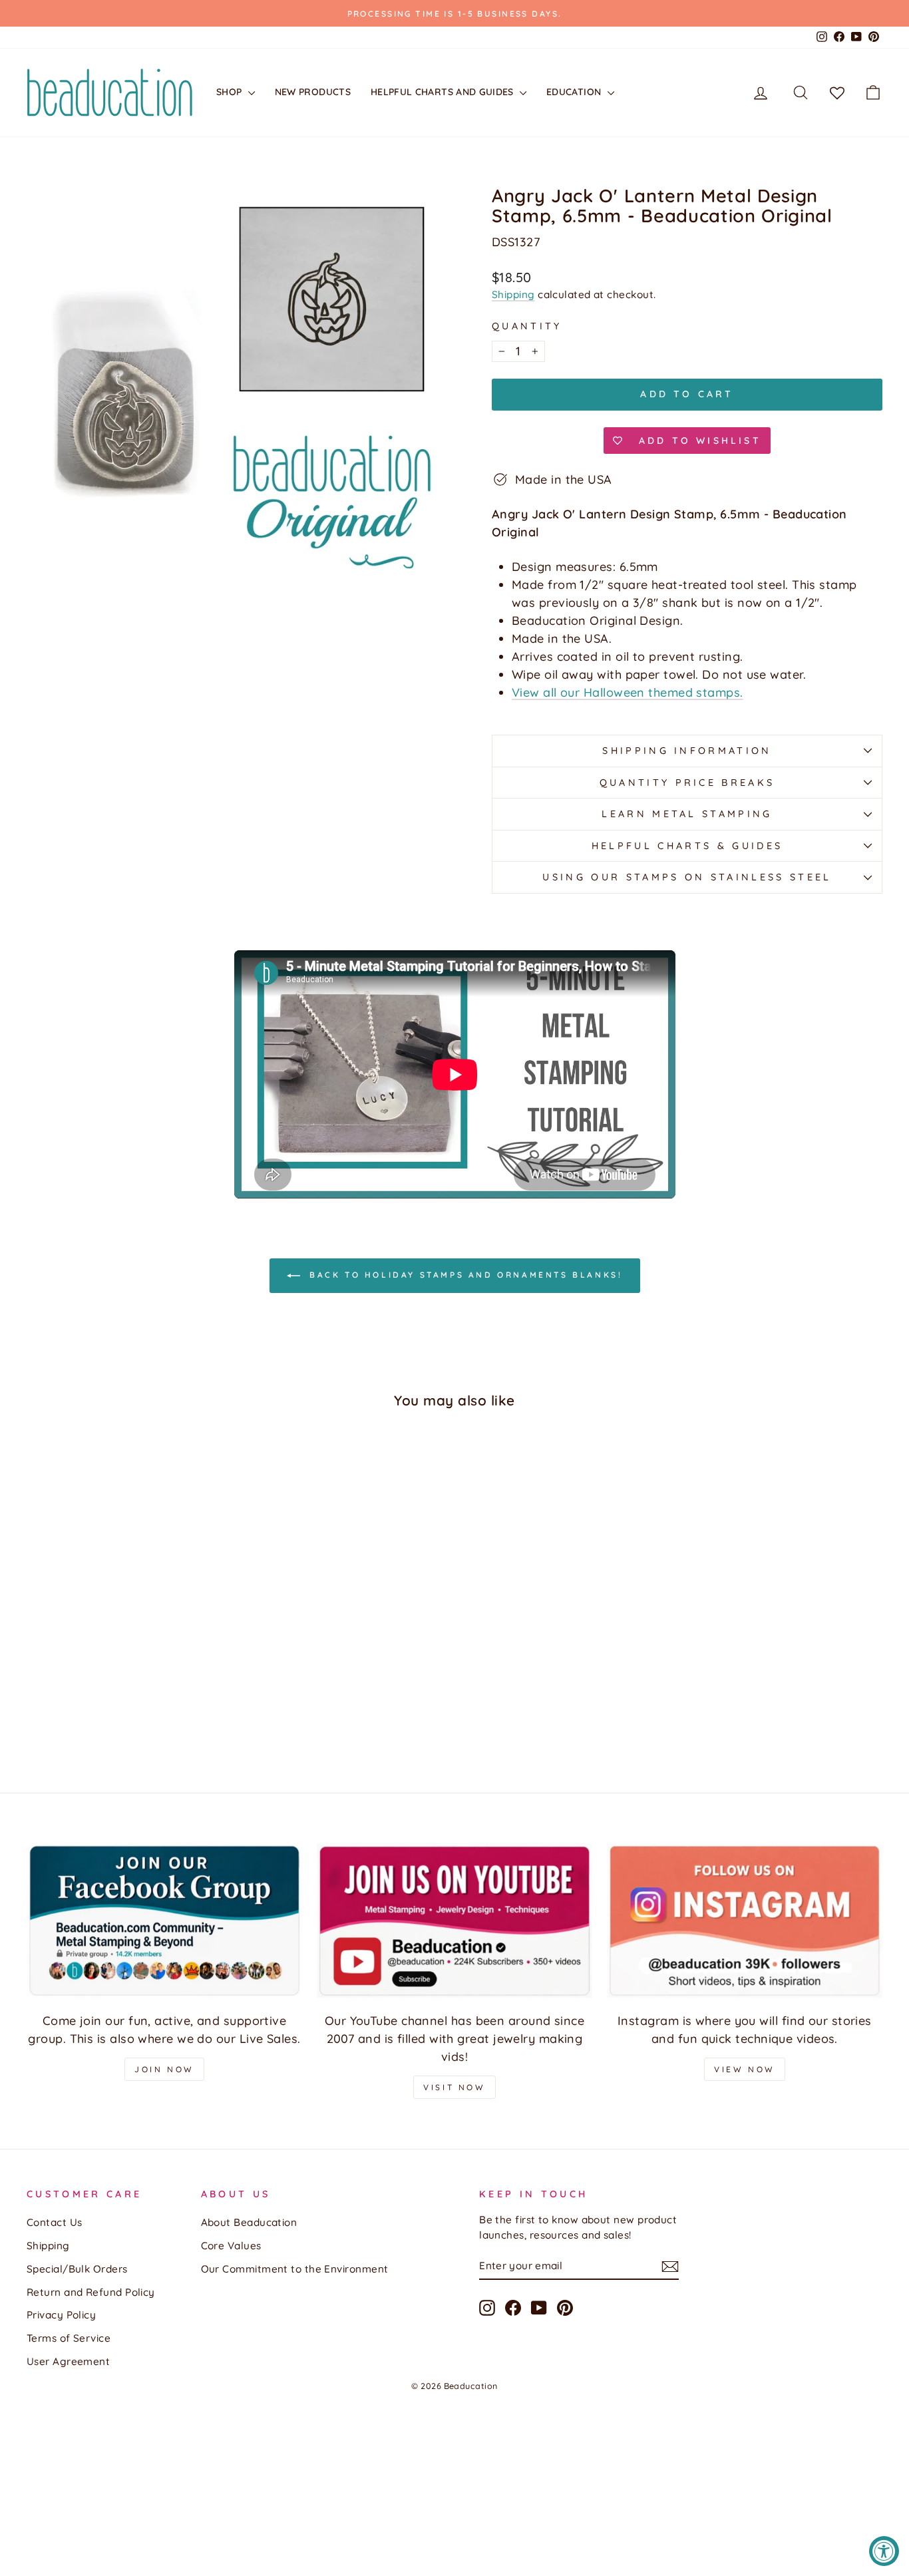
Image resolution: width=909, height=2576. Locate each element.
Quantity (527, 326)
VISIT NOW (454, 2087)
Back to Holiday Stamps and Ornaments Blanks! (464, 1275)
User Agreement (68, 2361)
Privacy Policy (61, 2315)
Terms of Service (69, 2338)
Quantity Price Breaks (687, 783)
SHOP (231, 92)
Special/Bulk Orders (77, 2269)
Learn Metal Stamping (687, 814)
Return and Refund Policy (91, 2292)
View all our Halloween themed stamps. (628, 692)
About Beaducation (249, 2222)
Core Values (231, 2246)
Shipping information (687, 751)
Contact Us (55, 2222)
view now (745, 2069)
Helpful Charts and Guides (444, 92)
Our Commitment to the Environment (295, 2269)
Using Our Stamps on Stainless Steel (687, 877)
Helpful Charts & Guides (687, 846)
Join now (164, 2069)
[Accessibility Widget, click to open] (884, 2551)
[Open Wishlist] (837, 92)
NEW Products (313, 92)
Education (575, 92)
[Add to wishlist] (43, 1458)
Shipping (513, 294)
